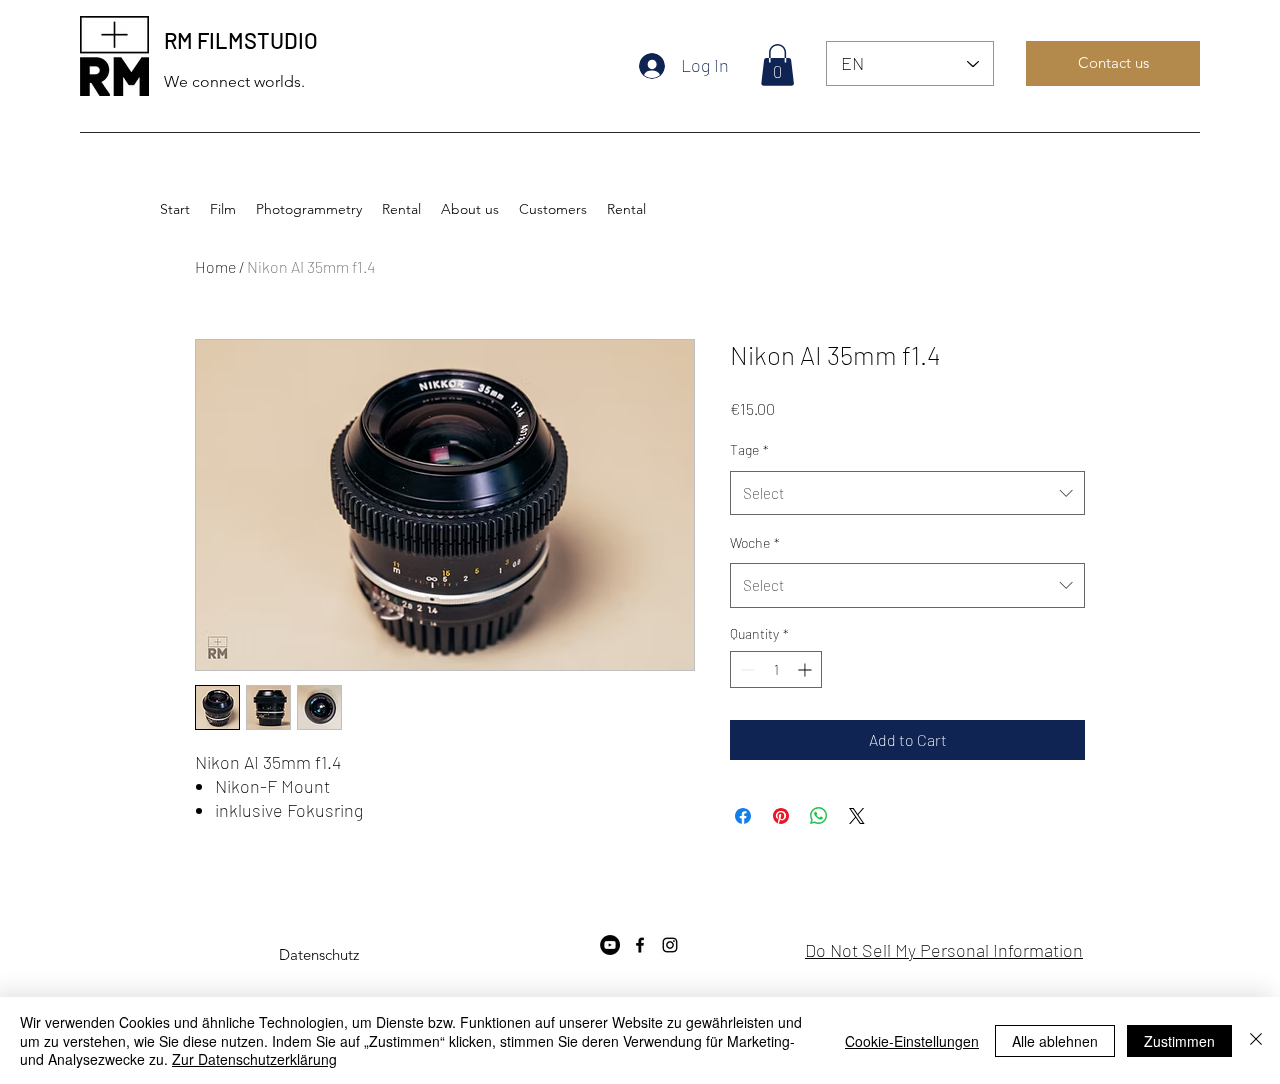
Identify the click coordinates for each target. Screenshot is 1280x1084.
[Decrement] (745, 669)
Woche (755, 542)
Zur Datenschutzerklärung (254, 1059)
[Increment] (806, 669)
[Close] (1256, 1040)
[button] (777, 65)
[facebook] (640, 945)
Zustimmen (1179, 1041)
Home (215, 266)
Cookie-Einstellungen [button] (912, 1041)
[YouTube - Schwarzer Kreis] (610, 945)
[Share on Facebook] (743, 816)
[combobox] (907, 493)
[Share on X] (857, 816)
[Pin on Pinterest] (781, 816)
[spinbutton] (776, 669)
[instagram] (670, 945)
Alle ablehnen (1055, 1041)
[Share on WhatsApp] (819, 816)
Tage (749, 449)
